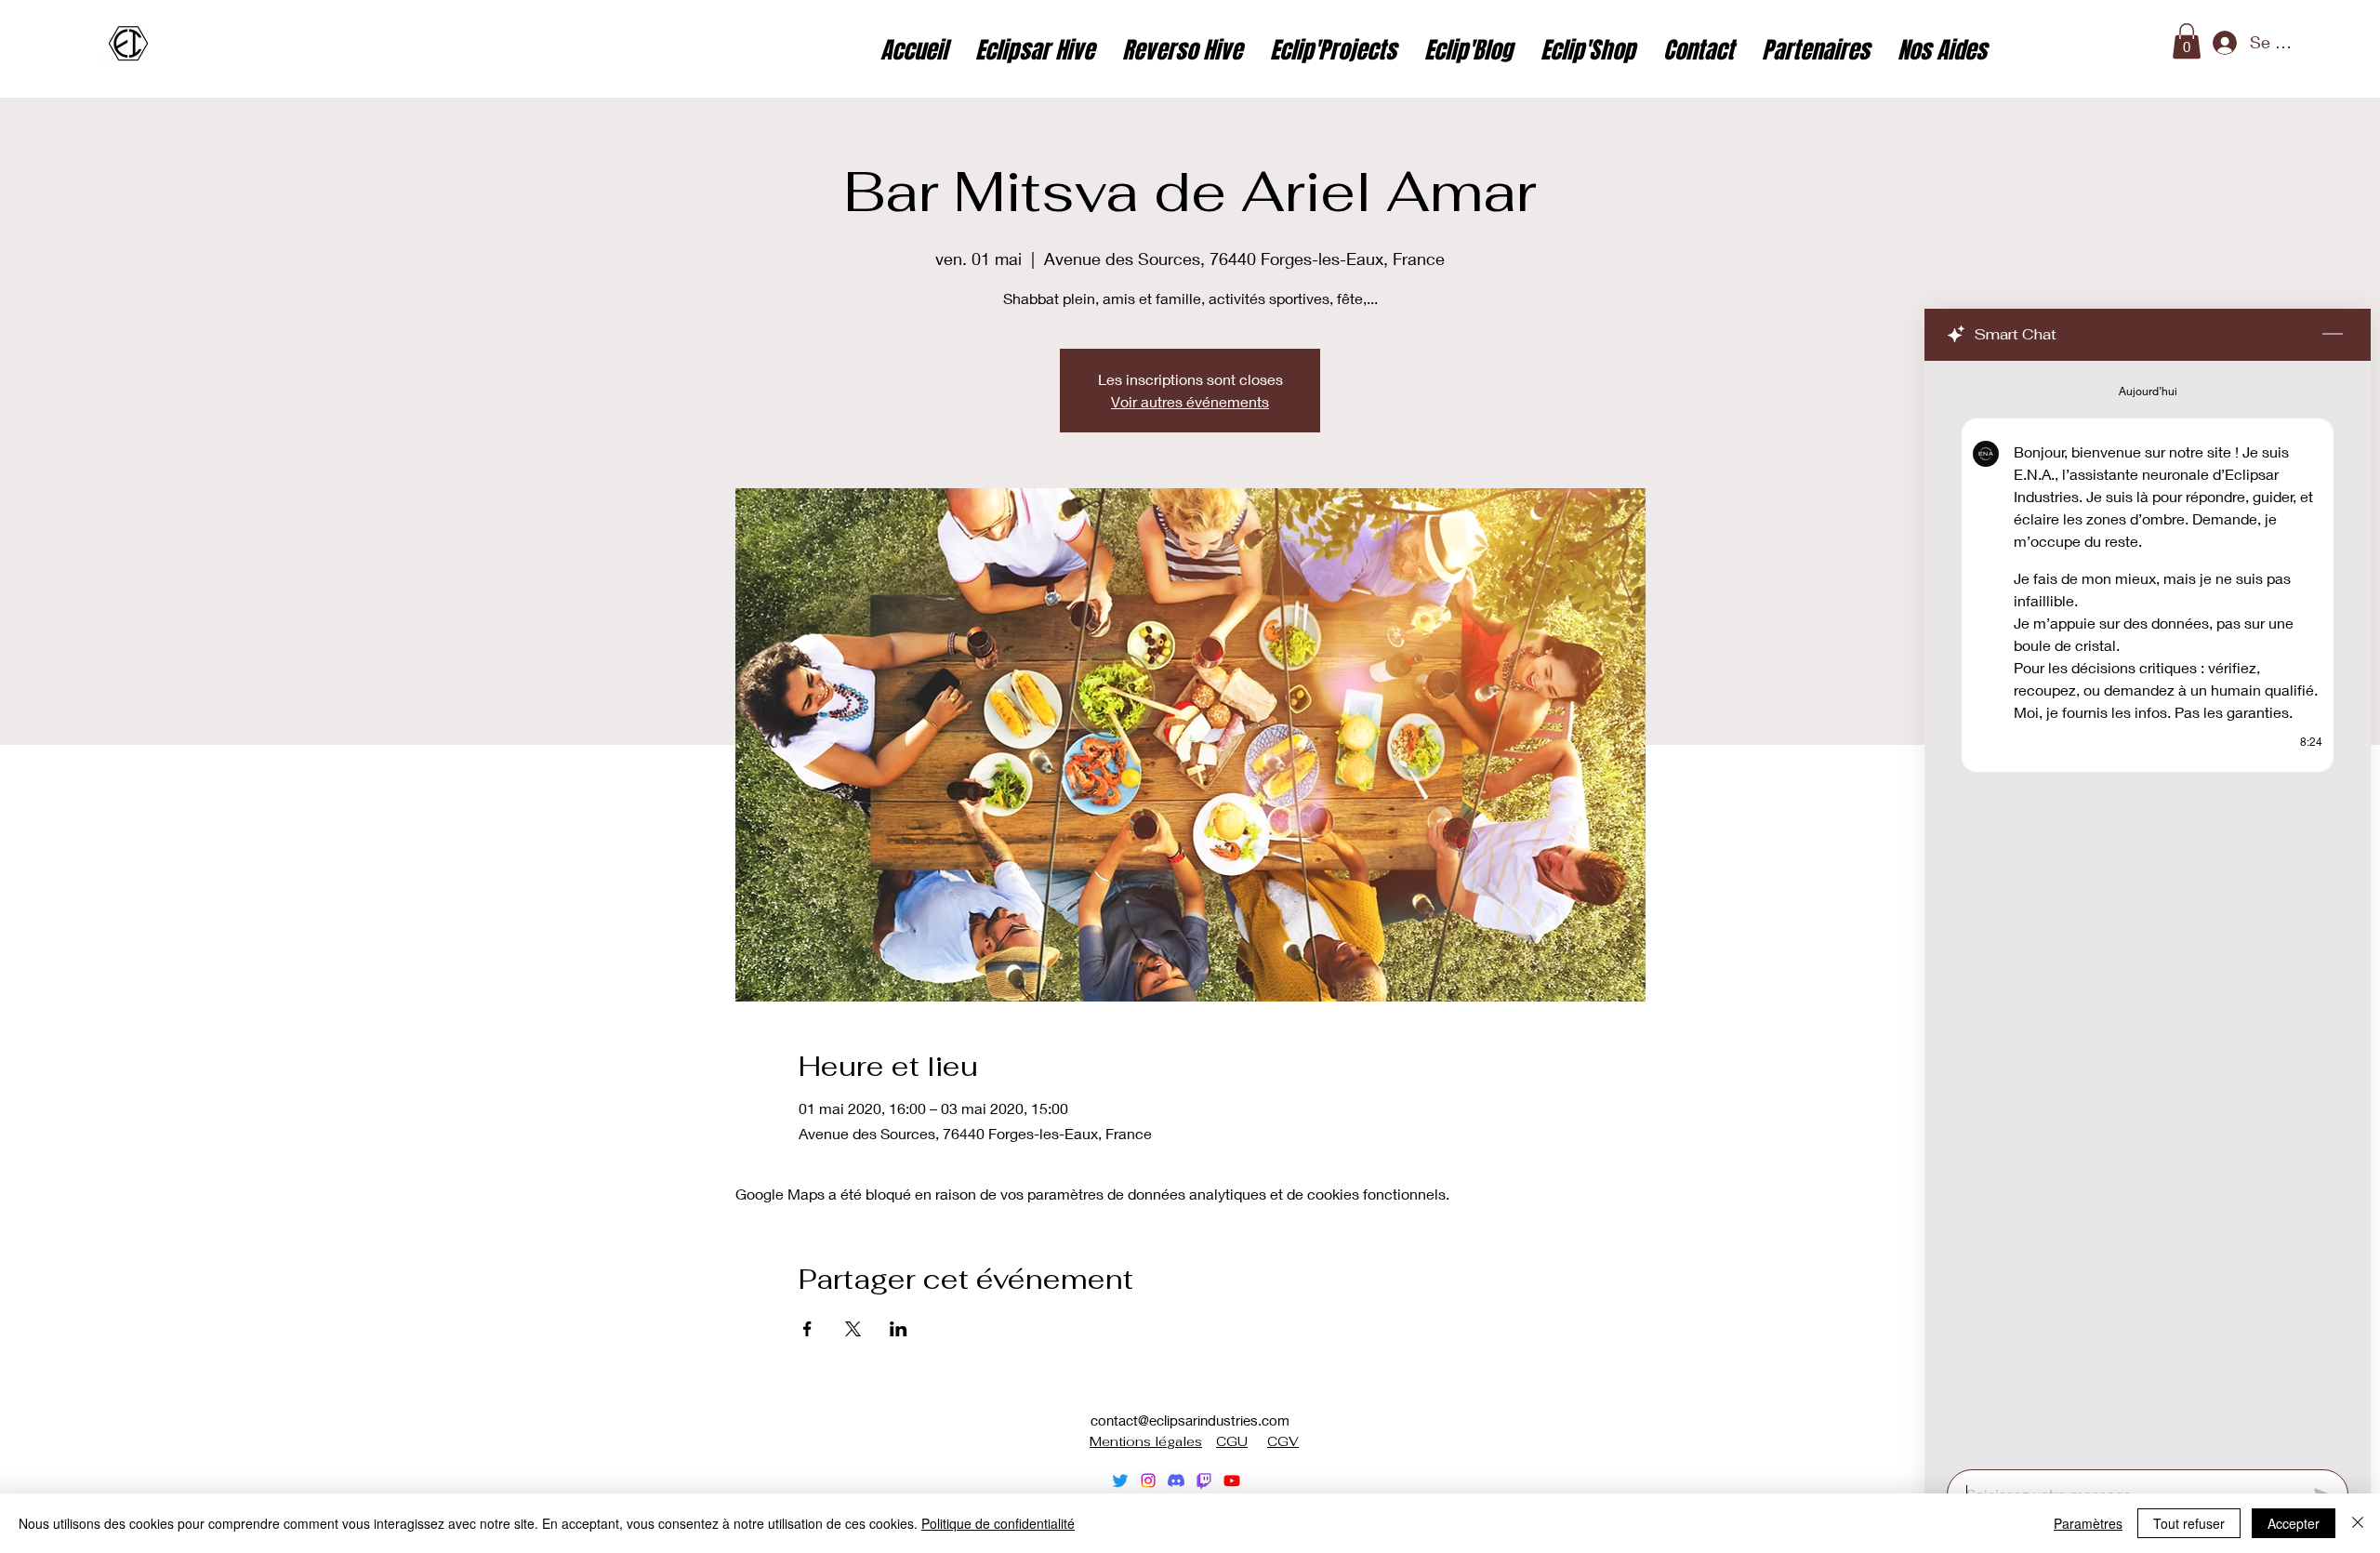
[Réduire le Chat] (2333, 335)
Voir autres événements (1190, 401)
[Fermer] (2358, 1523)
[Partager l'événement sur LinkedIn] (899, 1329)
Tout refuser (2189, 1523)
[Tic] (1204, 1480)
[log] (2148, 909)
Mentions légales (1146, 1441)
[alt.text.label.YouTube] (1232, 1480)
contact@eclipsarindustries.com (1190, 1420)
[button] (2187, 41)
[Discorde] (1176, 1480)
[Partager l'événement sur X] (853, 1329)
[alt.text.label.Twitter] (1120, 1480)
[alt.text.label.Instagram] (1148, 1480)
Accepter (2294, 1523)
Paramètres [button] (2088, 1523)
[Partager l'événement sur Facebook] (807, 1329)
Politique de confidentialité (998, 1523)
